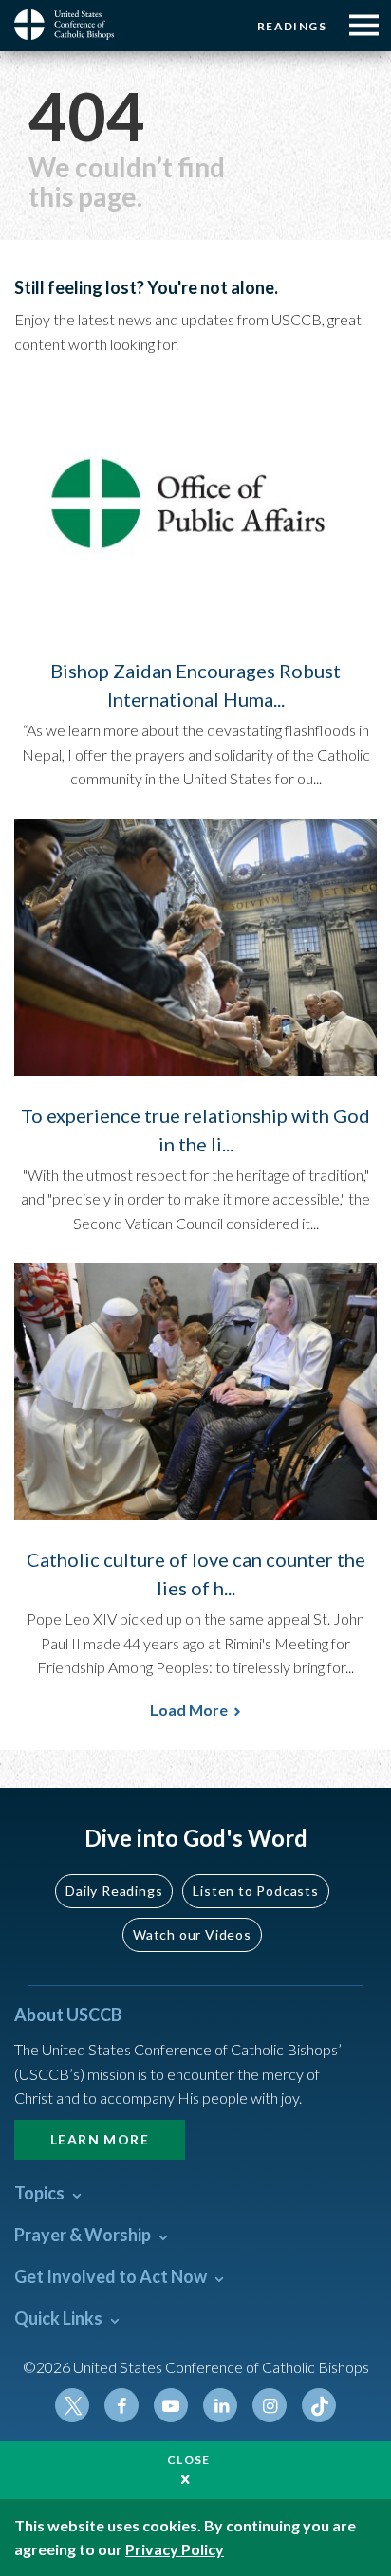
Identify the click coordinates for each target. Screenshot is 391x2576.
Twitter (72, 2405)
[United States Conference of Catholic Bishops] (71, 25)
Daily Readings (114, 1891)
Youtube (171, 2405)
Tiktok (319, 2405)
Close (189, 2460)
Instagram (270, 2405)
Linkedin (220, 2405)
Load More (189, 1710)
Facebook (121, 2405)
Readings (292, 26)
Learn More (100, 2139)
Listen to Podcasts (255, 1891)
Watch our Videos (192, 1934)
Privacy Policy (175, 2549)
